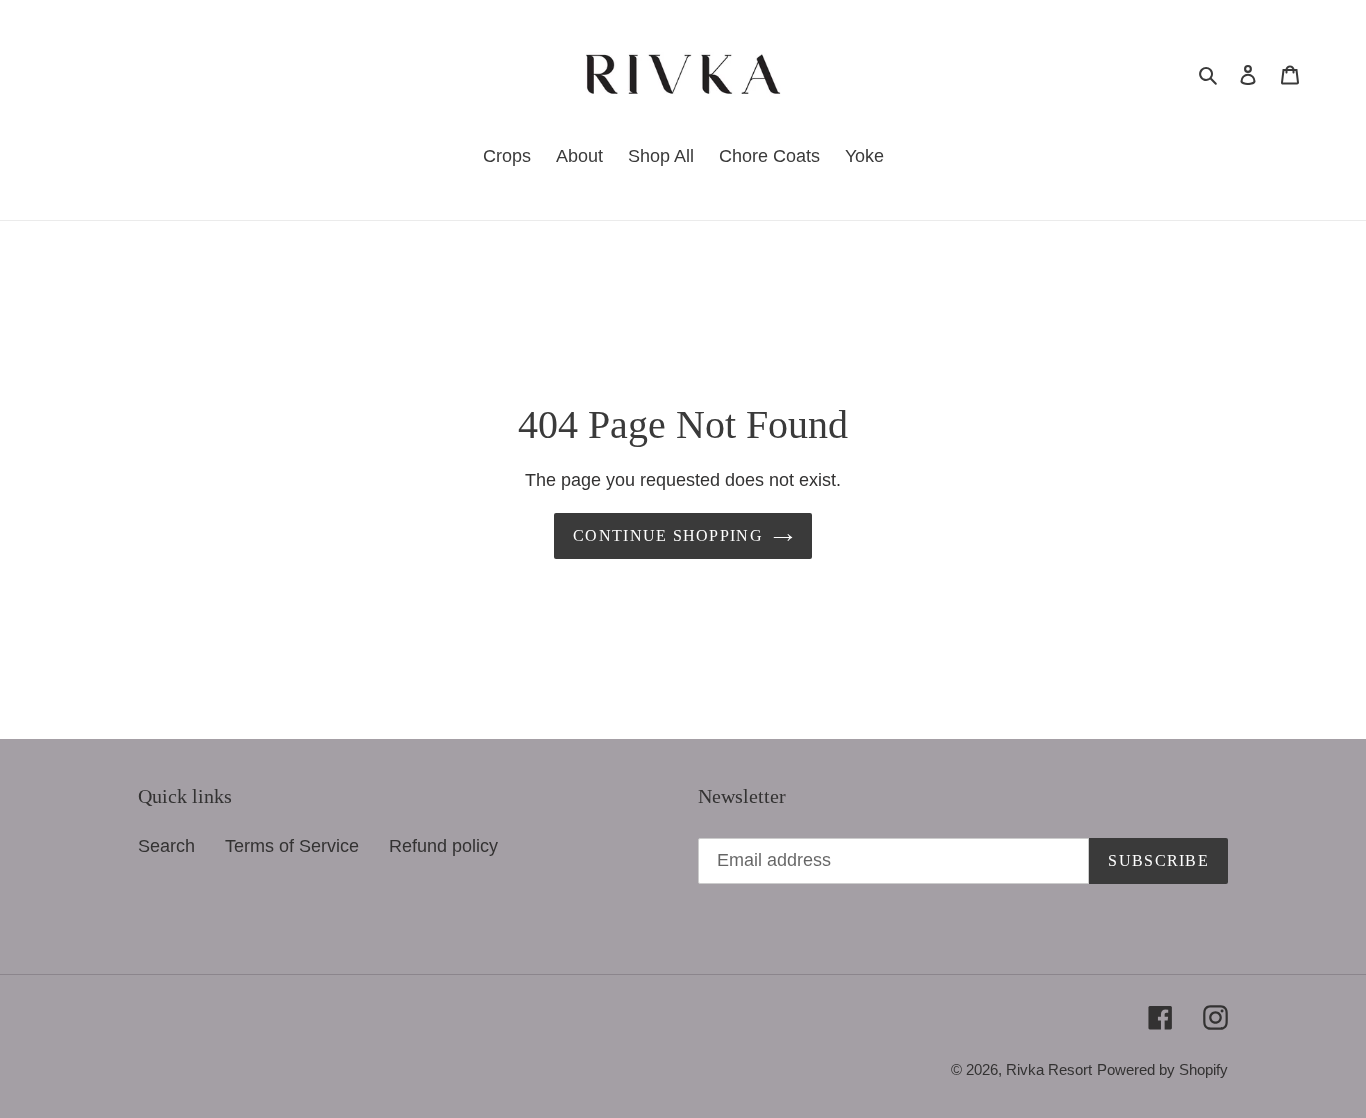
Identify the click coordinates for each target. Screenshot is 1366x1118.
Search (166, 846)
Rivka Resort (1049, 1069)
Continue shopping (668, 535)
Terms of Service (292, 846)
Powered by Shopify (1162, 1069)
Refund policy (443, 846)
